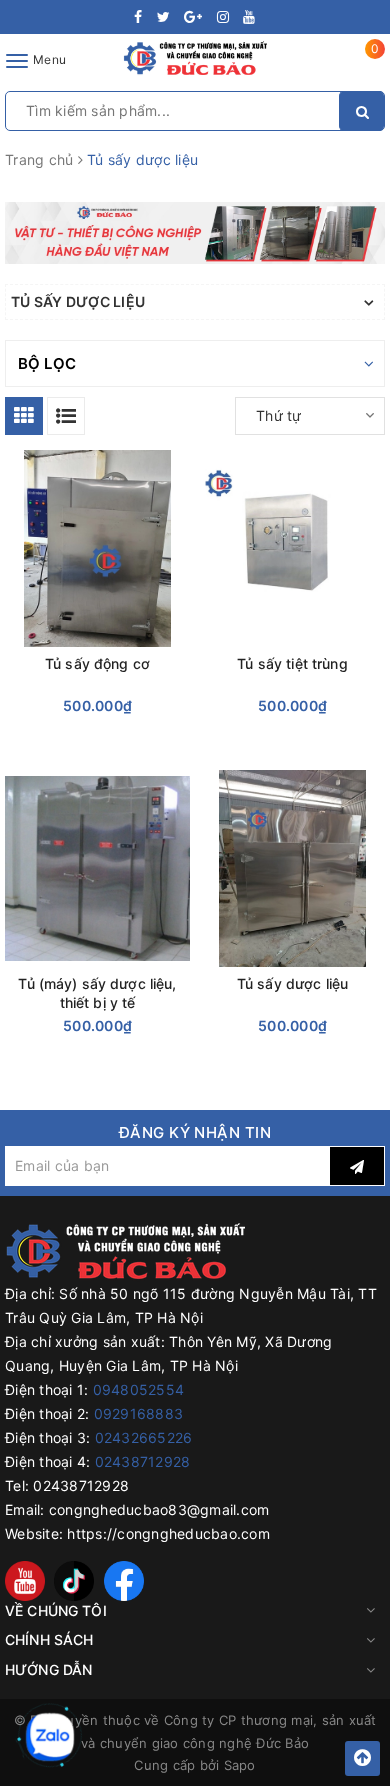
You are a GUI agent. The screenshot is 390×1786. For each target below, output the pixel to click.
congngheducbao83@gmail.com (159, 1509)
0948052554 (139, 1389)
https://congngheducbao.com (168, 1533)
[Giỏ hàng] (362, 64)
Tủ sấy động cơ (97, 663)
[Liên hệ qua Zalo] (50, 1737)
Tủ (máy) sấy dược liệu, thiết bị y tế (97, 993)
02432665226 (144, 1437)
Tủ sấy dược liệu (292, 983)
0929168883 (139, 1413)
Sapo (240, 1765)
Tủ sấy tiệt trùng (292, 663)
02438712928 (143, 1461)
